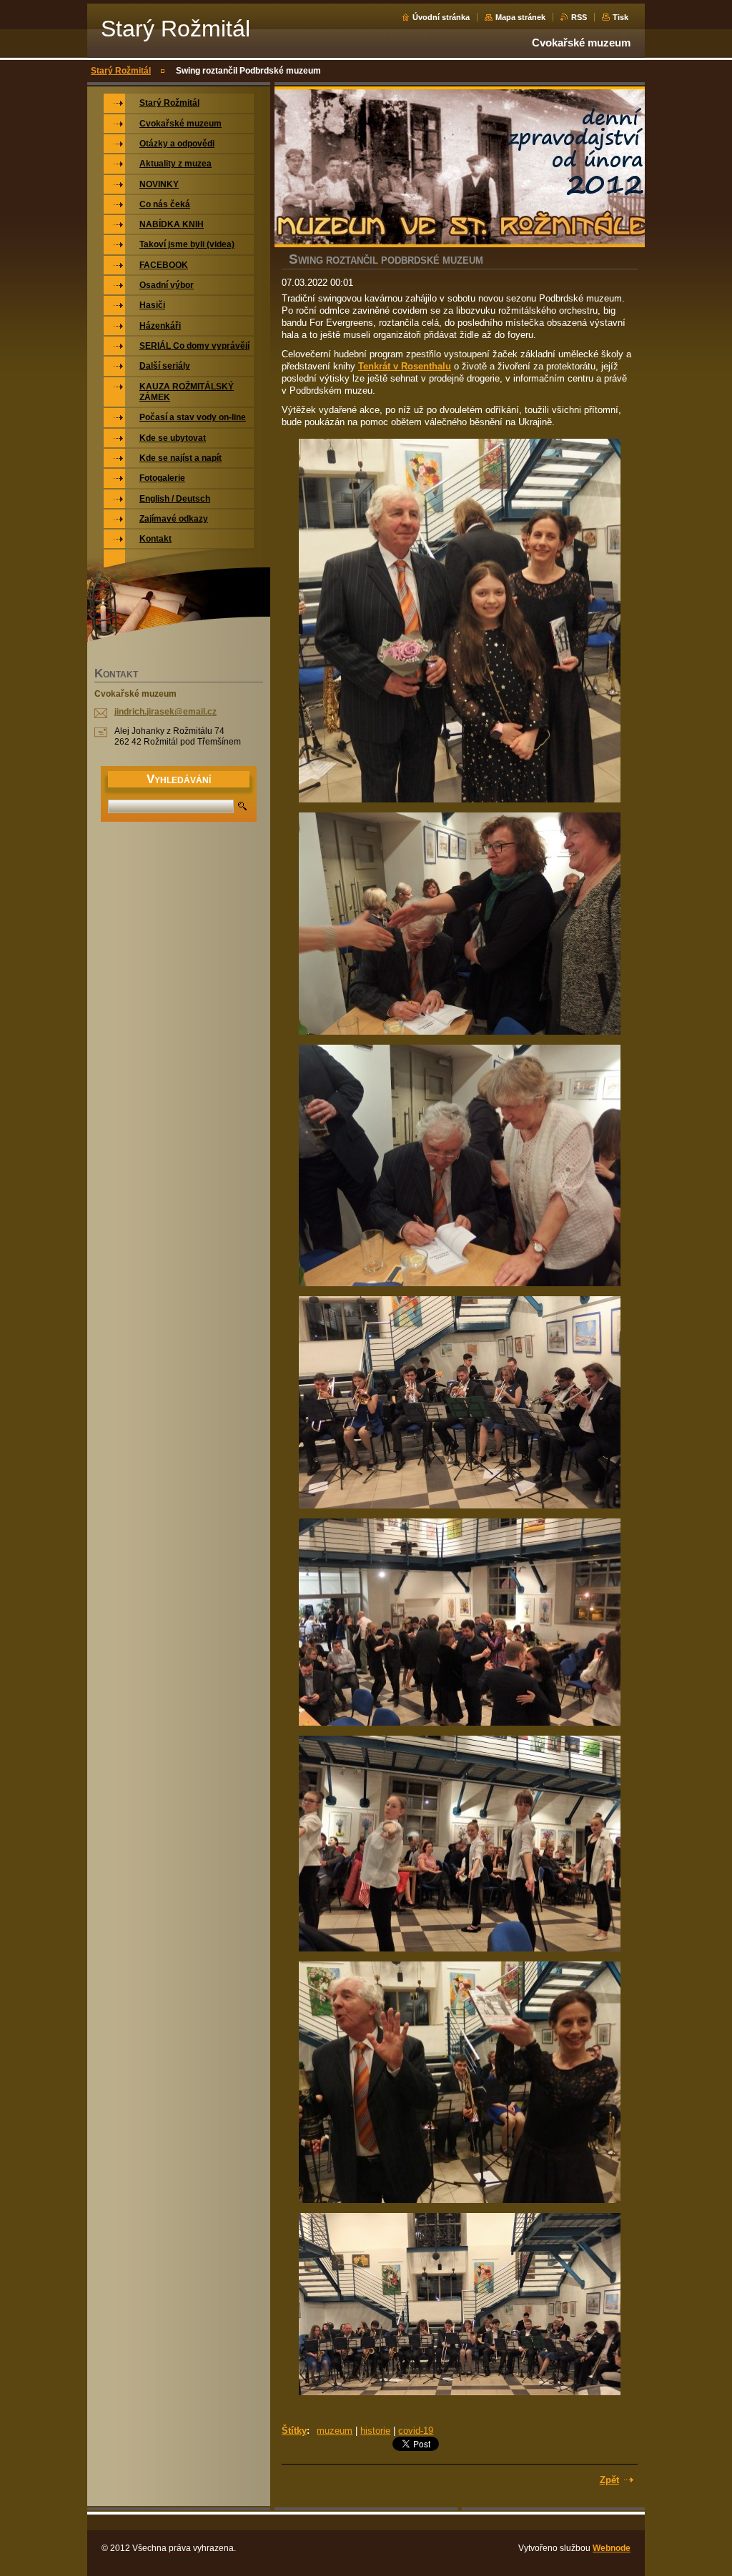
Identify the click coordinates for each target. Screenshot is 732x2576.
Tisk (620, 17)
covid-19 (416, 2431)
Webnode (612, 2548)
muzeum (335, 2431)
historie (375, 2431)
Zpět (609, 2480)
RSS (579, 17)
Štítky (294, 2431)
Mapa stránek (520, 17)
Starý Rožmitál (121, 71)
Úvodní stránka (441, 17)
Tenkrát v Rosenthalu (405, 366)
